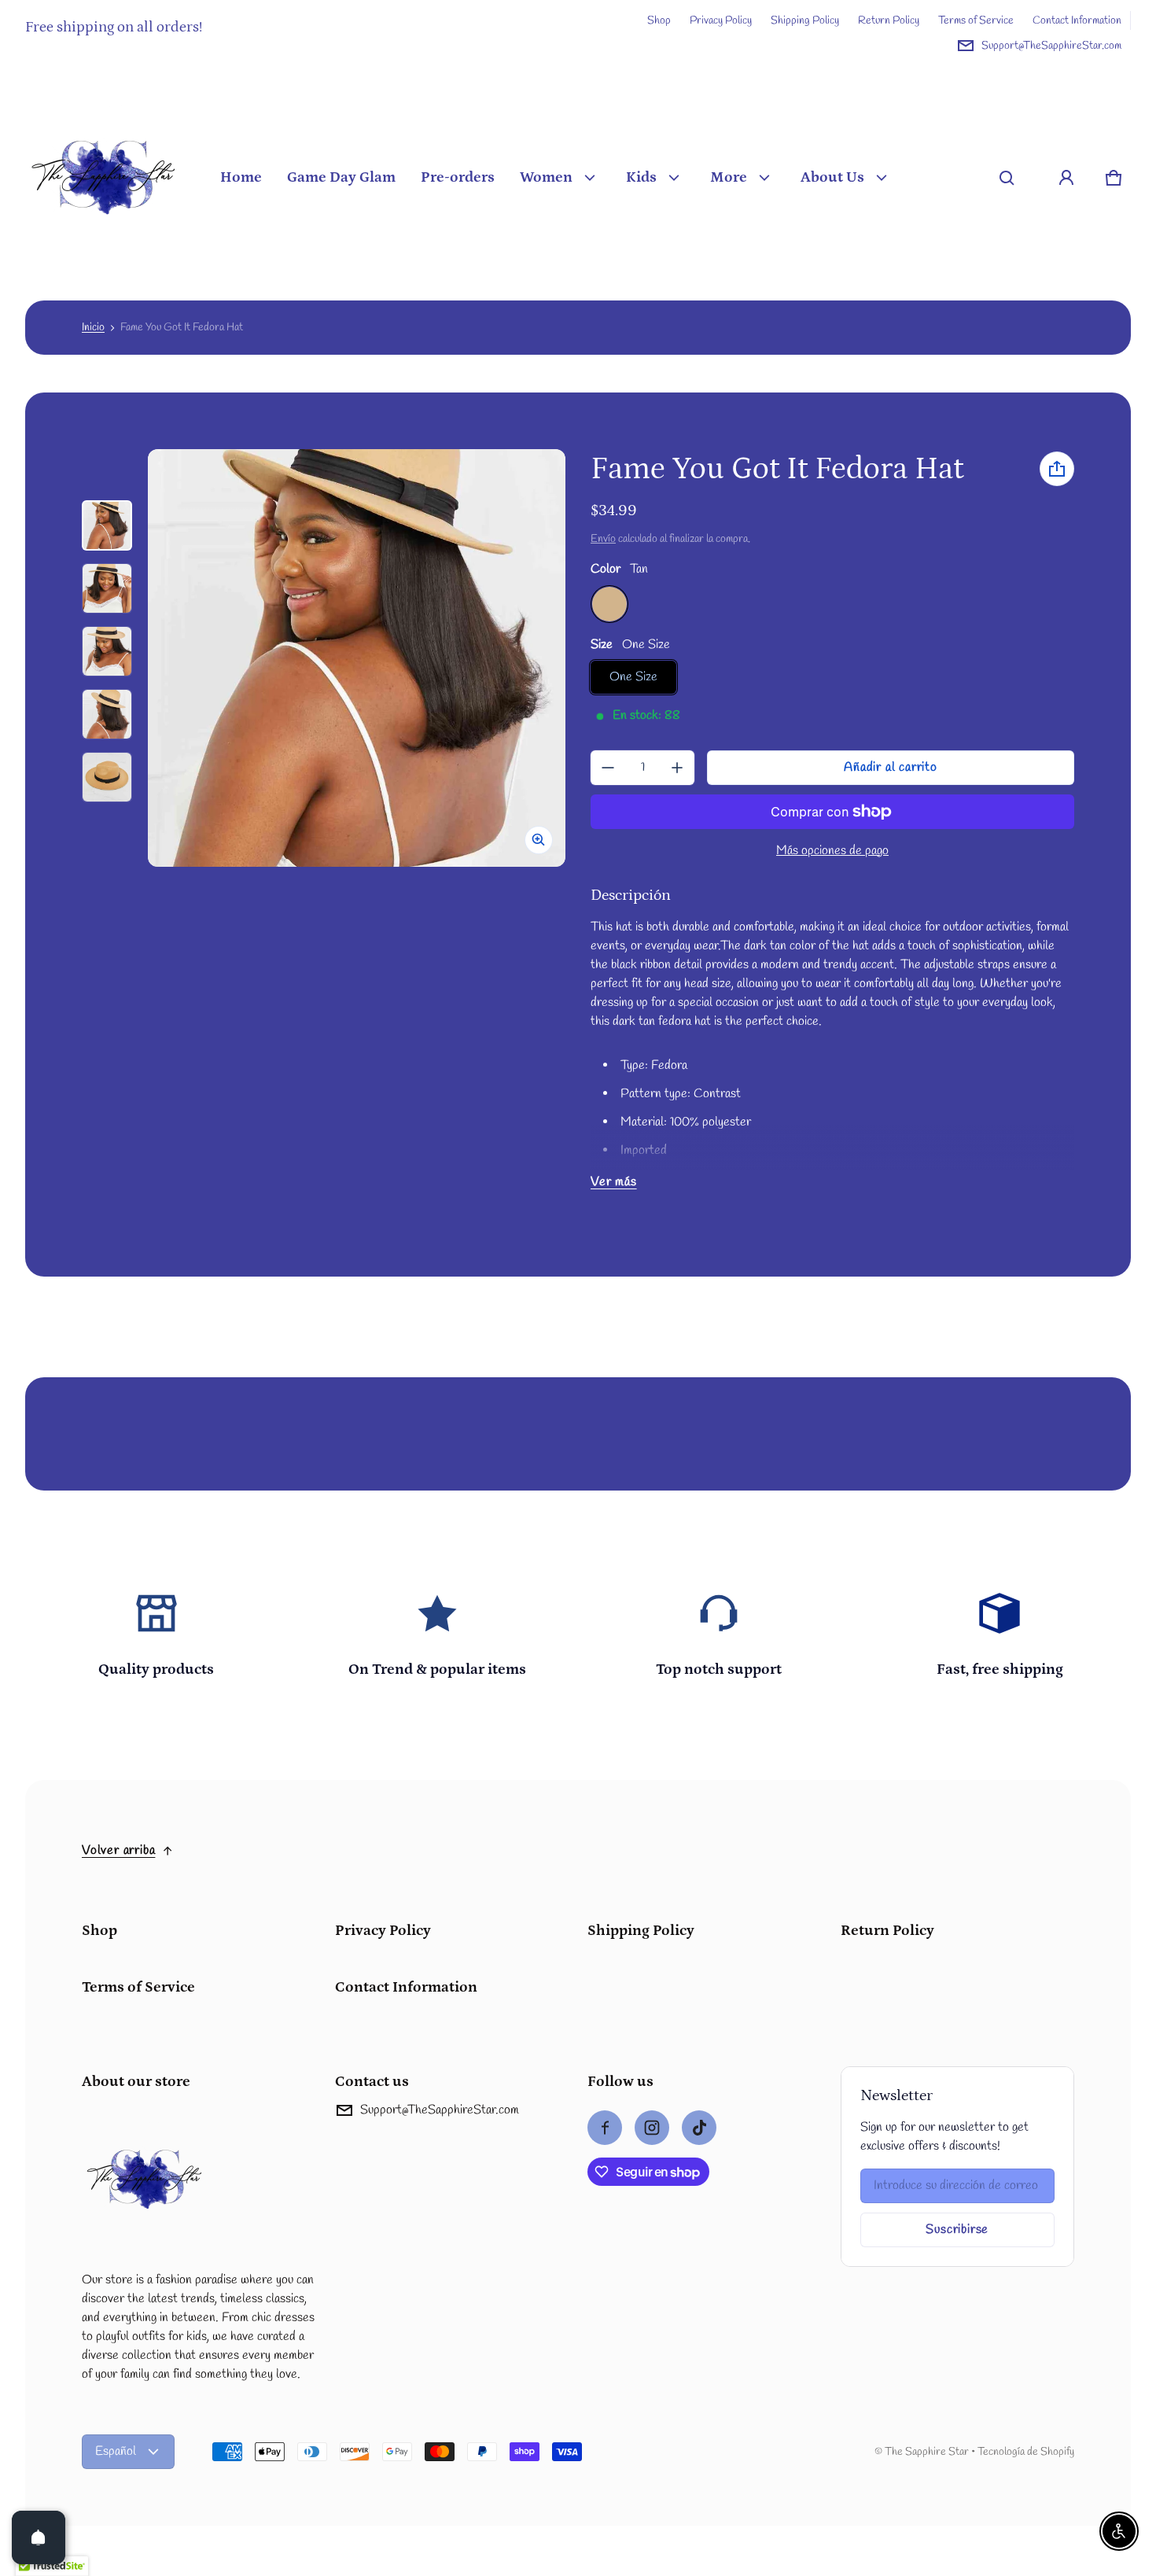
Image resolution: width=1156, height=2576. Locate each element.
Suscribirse (957, 2230)
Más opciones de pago (832, 851)
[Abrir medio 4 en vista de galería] (107, 651)
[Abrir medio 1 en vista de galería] (107, 525)
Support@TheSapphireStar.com (1051, 46)
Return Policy (889, 20)
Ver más (614, 1182)
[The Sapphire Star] (104, 178)
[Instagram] (652, 2128)
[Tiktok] (699, 2128)
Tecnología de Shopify (1026, 2452)
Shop (659, 20)
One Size (633, 677)
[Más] (677, 768)
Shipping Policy (805, 20)
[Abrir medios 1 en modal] (357, 658)
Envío (603, 539)
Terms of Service (976, 20)
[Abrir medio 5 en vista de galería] (107, 714)
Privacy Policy (721, 20)
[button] (1007, 178)
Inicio (93, 327)
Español (116, 2451)
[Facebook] (605, 2128)
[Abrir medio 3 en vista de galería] (107, 588)
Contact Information (1077, 20)
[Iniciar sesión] (1066, 178)
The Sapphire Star (927, 2452)
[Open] (39, 2537)
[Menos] (608, 768)
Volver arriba (118, 1850)
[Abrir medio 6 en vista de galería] (107, 777)
